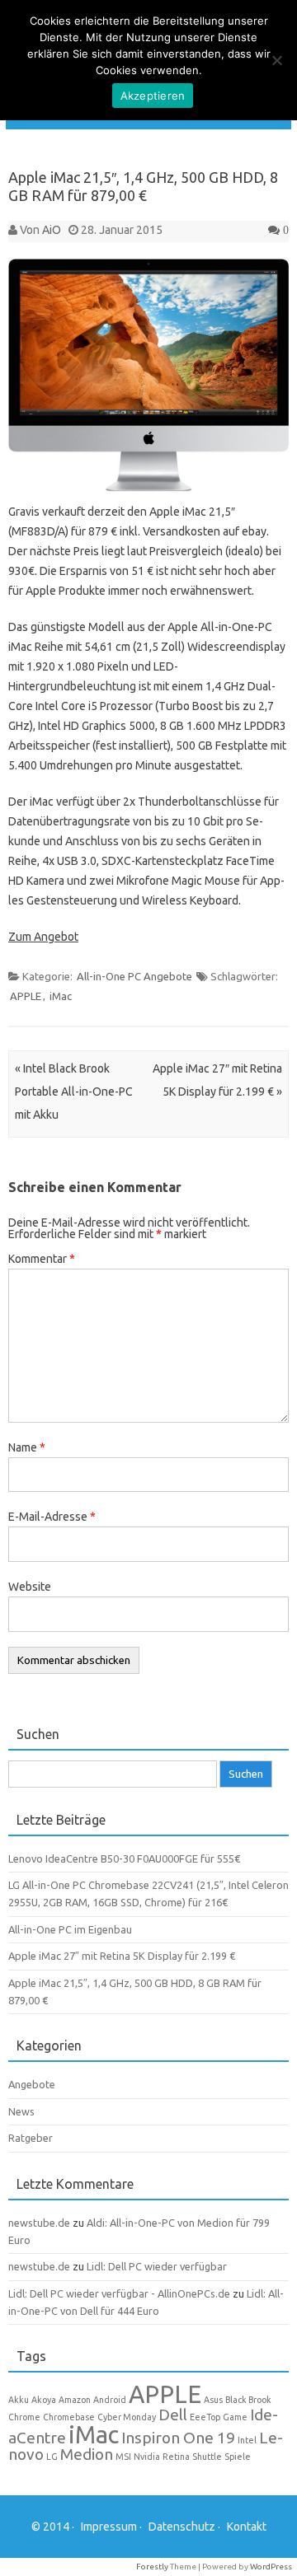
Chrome (24, 2417)
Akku (19, 2400)
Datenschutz (182, 2527)
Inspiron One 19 (178, 2438)
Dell (173, 2415)
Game (235, 2417)
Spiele (238, 2457)
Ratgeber (31, 2138)
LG (52, 2457)
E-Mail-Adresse (52, 1517)
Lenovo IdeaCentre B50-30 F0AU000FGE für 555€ (124, 1858)
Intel (247, 2440)
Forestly (152, 2567)
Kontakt (247, 2527)
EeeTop (205, 2417)
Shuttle (207, 2457)
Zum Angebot (43, 937)
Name (27, 1447)
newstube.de (39, 2223)
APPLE (26, 996)
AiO (52, 230)
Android (110, 2400)
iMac (61, 996)
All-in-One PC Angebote (134, 976)
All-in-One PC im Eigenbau (70, 1929)
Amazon (75, 2400)
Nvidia (147, 2457)
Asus (213, 2400)
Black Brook (248, 2400)
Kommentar (42, 1259)
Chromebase (69, 2417)
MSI (123, 2457)
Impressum (109, 2527)
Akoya (44, 2400)
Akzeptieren (153, 96)
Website (30, 1587)
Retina (176, 2457)
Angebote (32, 2084)
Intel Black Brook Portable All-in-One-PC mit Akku (74, 1092)
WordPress (271, 2567)
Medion (87, 2454)
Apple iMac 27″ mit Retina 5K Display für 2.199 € (122, 1956)
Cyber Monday (127, 2417)
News (21, 2111)
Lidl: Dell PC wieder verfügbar (157, 2266)
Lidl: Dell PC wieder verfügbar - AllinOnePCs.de (119, 2293)
